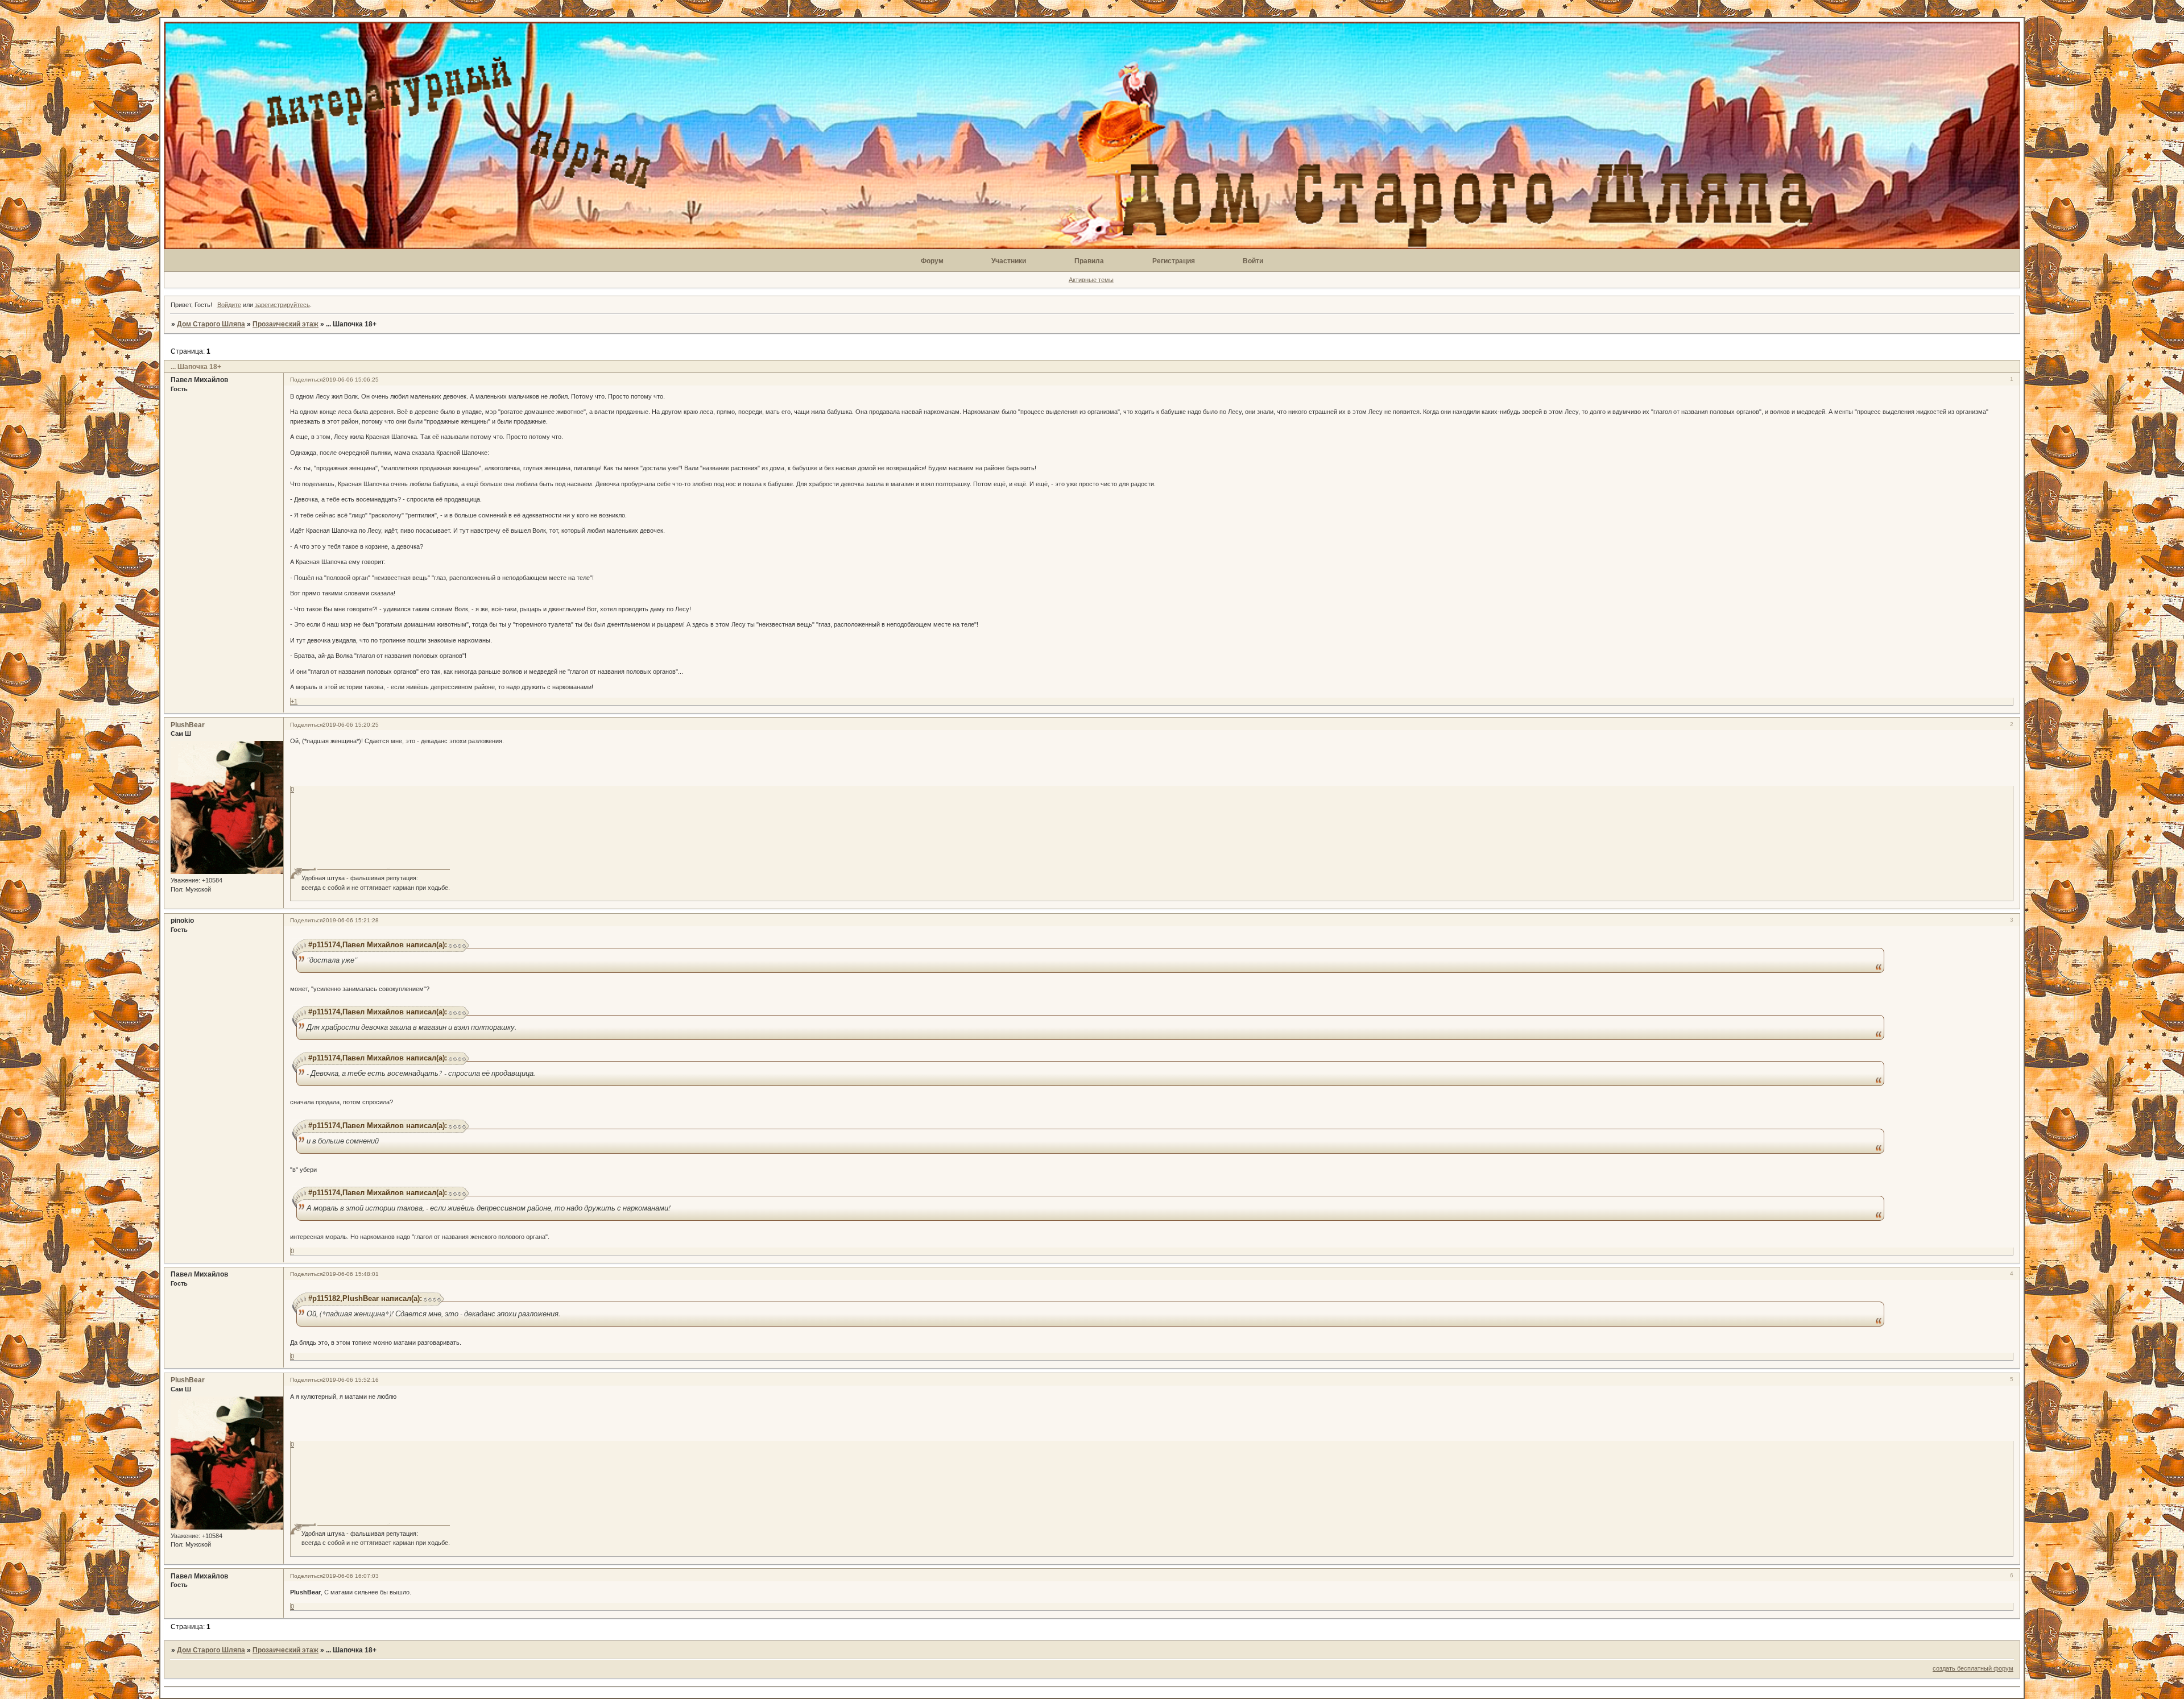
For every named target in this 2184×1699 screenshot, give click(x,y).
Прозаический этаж (286, 324)
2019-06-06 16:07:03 (351, 1576)
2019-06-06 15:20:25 (351, 725)
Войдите (229, 305)
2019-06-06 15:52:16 (351, 1380)
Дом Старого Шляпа (211, 324)
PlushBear (188, 725)
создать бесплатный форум (1973, 1668)
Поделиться (306, 380)
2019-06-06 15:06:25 (351, 380)
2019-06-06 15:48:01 (351, 1274)
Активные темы (1091, 280)
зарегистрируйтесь (282, 305)
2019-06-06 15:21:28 (351, 920)
